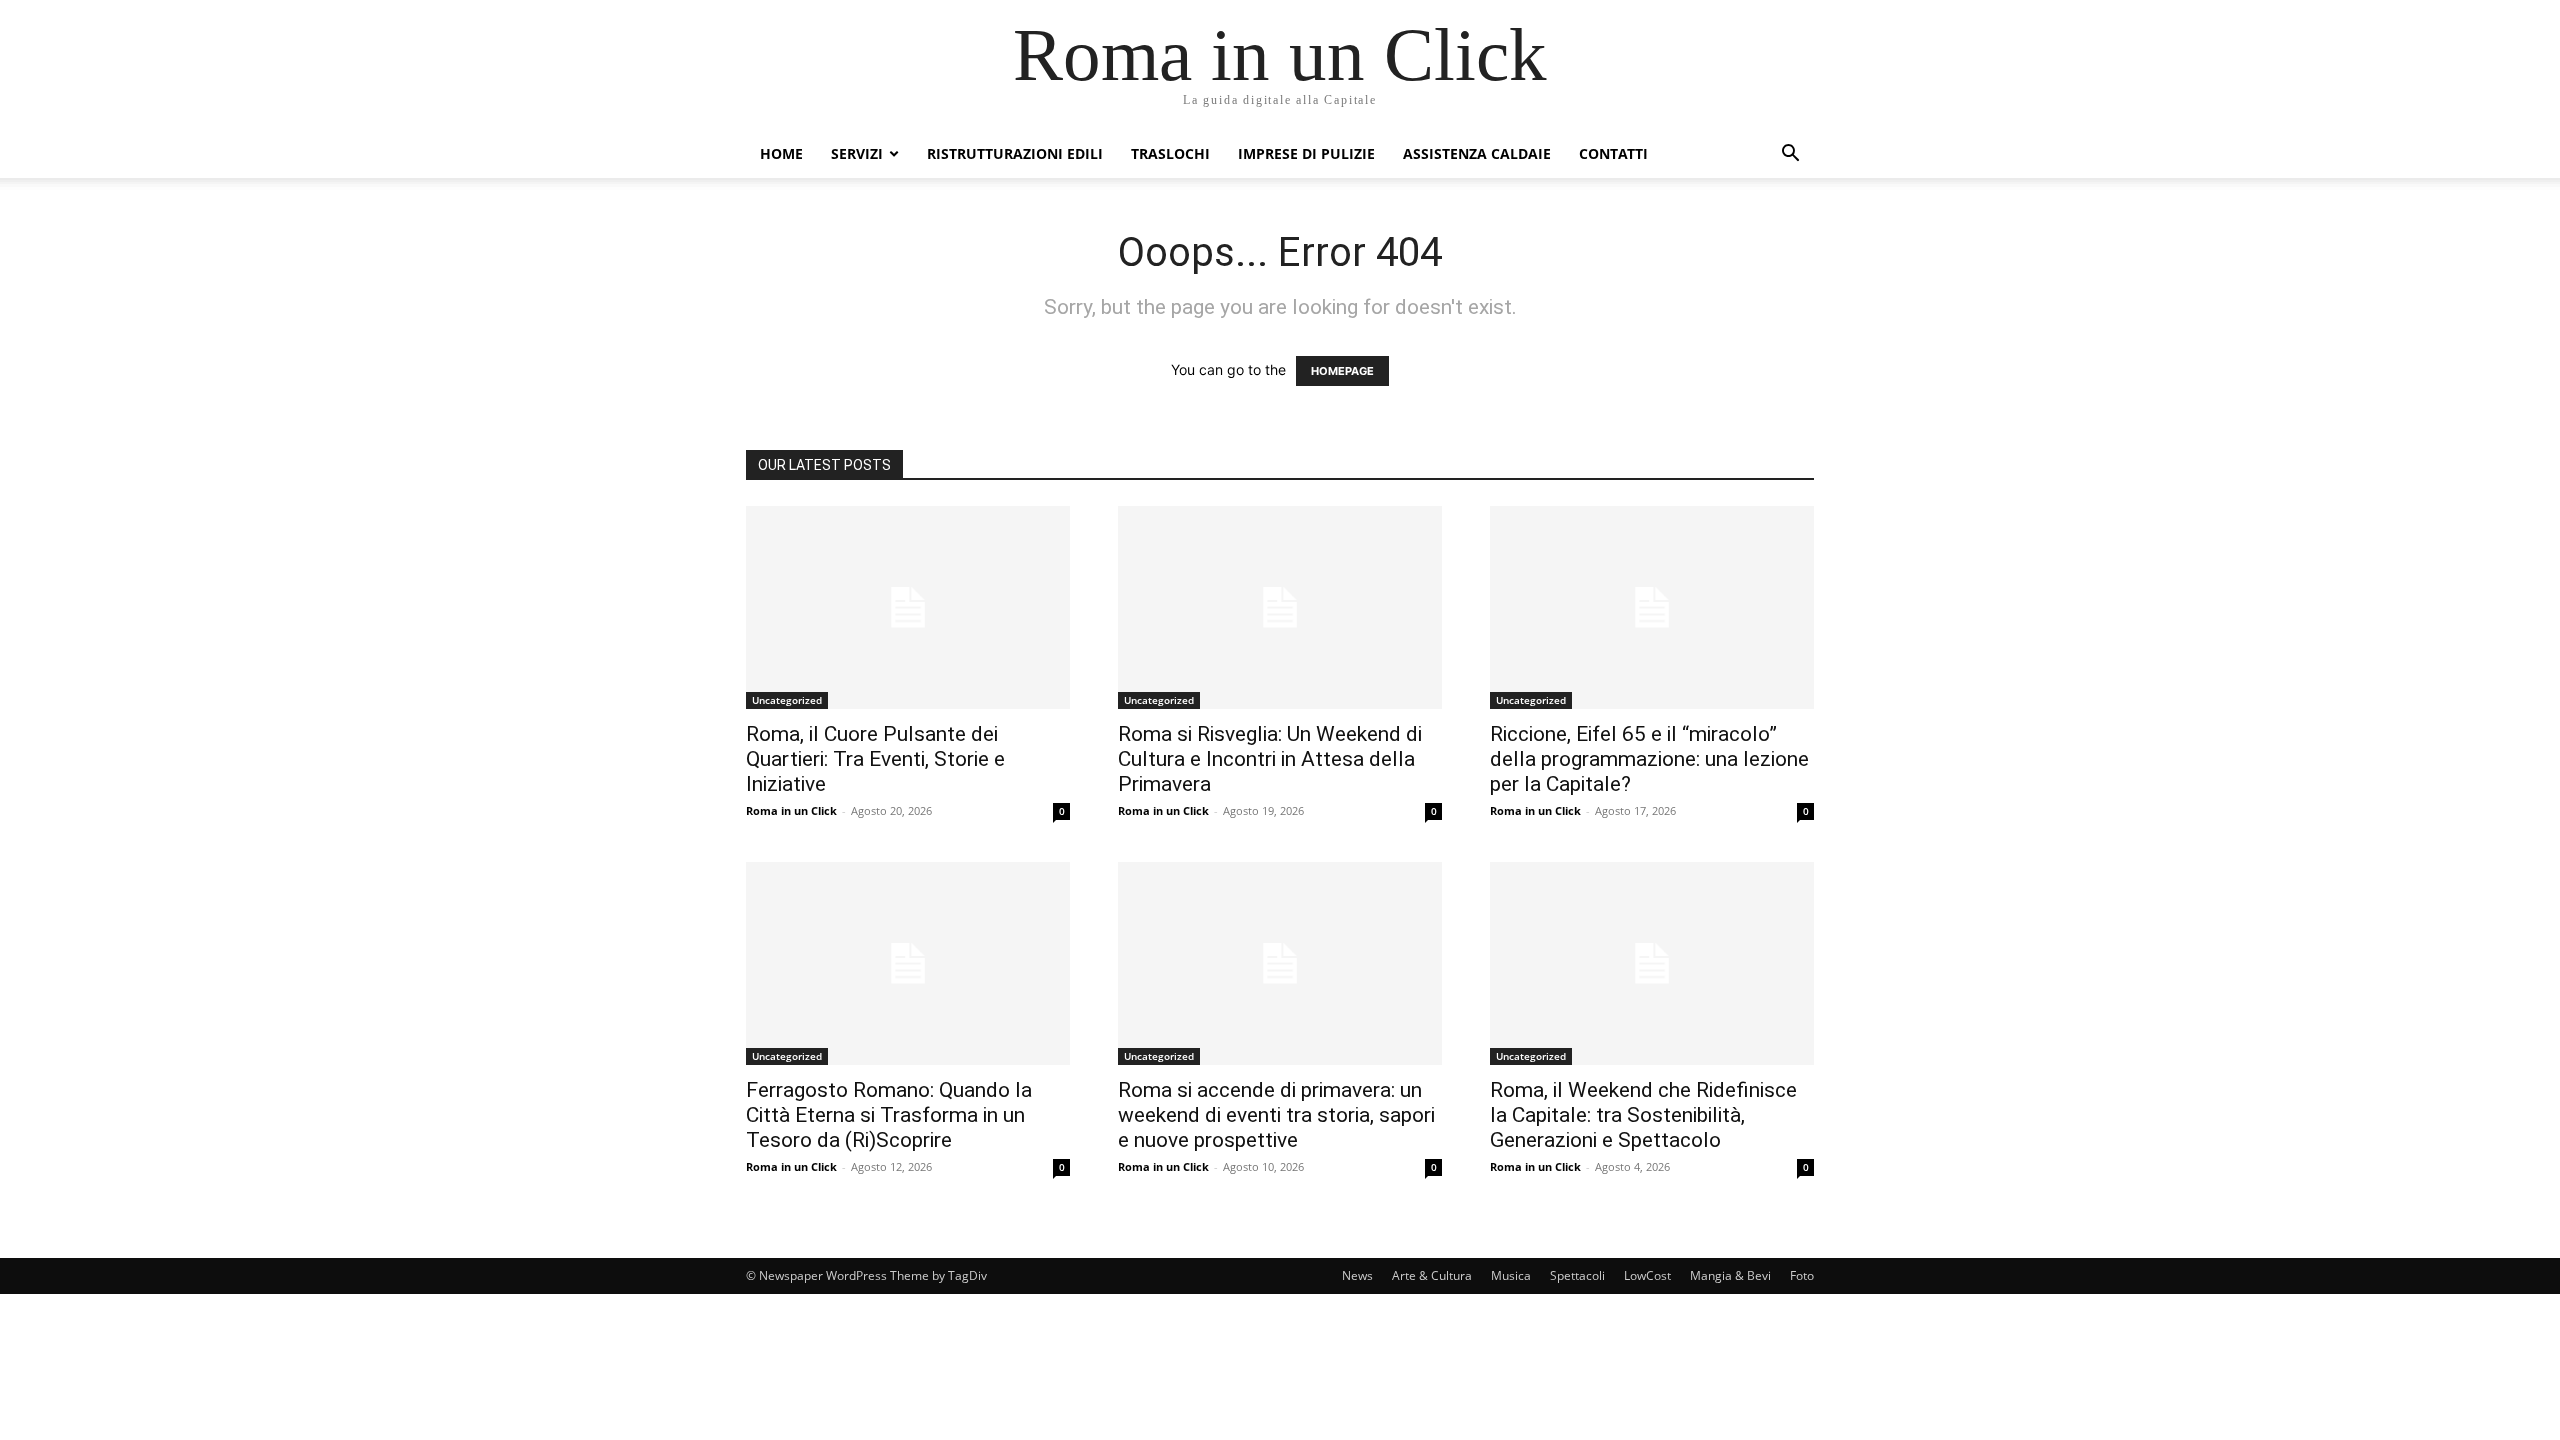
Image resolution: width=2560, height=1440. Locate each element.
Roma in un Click (791, 810)
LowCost (1647, 1275)
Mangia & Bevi (1730, 1275)
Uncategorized (787, 700)
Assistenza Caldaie (1477, 153)
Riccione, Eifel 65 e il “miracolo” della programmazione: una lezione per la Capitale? (1649, 759)
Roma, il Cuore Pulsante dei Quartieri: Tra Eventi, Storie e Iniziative (875, 759)
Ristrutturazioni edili (1015, 153)
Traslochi (1170, 153)
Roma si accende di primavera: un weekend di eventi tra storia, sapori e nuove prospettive (1276, 1115)
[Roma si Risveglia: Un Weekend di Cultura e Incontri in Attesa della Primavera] (1280, 607)
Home (781, 153)
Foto (1802, 1275)
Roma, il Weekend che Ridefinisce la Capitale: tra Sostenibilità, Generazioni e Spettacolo (1643, 1115)
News (1357, 1275)
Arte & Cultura (1432, 1275)
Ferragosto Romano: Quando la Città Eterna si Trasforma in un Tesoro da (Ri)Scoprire (889, 1115)
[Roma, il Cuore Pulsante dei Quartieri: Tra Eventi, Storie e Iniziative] (908, 607)
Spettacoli (1577, 1275)
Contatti (1613, 153)
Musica (1511, 1275)
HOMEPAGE (1342, 371)
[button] (1790, 155)
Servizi (857, 153)
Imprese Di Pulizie (1306, 153)
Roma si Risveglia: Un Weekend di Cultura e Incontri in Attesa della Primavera (1270, 759)
